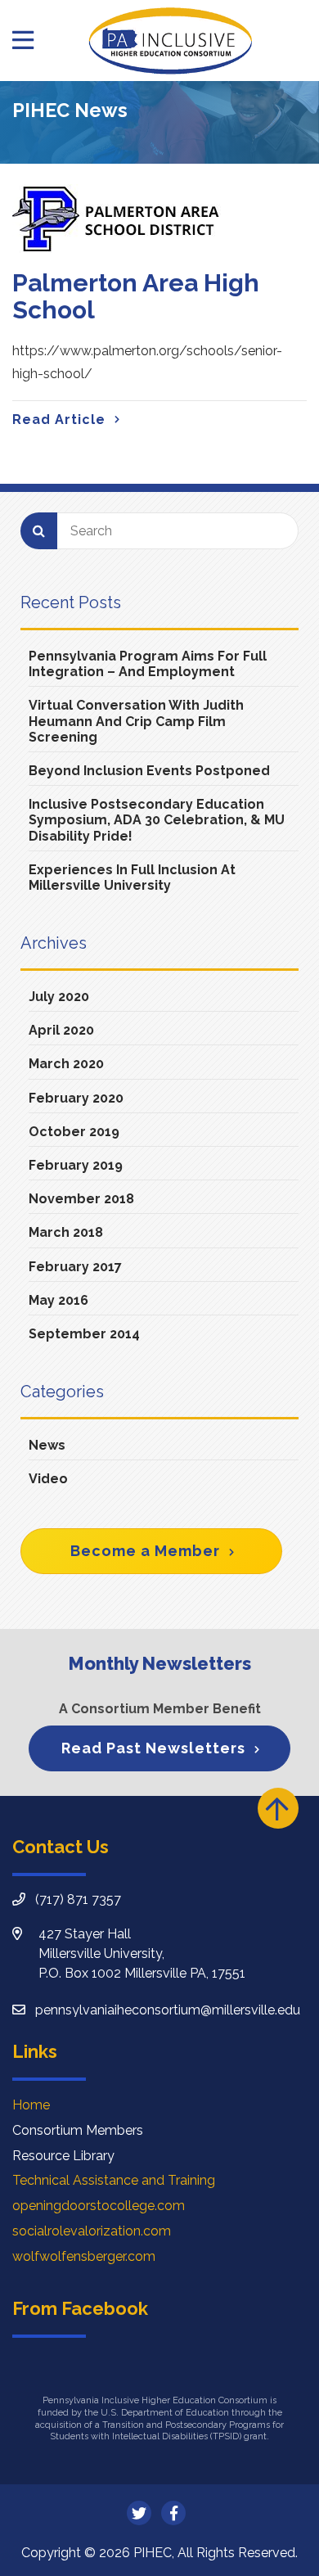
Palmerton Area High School (136, 296)
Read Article (59, 420)
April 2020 (61, 1030)
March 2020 (66, 1064)
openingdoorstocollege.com (99, 2206)
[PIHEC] (170, 41)
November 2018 (81, 1199)
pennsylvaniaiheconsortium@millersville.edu (168, 2010)
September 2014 (84, 1334)
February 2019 (76, 1165)
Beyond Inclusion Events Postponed (149, 771)
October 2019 (74, 1132)
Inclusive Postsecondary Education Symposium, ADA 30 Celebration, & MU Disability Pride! (157, 820)
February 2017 (75, 1267)
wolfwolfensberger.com (84, 2256)
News (47, 1445)
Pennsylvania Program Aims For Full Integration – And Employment (148, 664)
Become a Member (145, 1551)
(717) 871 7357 (78, 1899)
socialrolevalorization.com (92, 2231)
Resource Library (63, 2156)
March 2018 (66, 1232)
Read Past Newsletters (153, 1748)
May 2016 (58, 1300)
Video (48, 1479)
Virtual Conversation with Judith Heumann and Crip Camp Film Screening (136, 721)
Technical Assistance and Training (114, 2180)
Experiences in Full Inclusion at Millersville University (132, 877)
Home (31, 2105)
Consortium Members (78, 2130)
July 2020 (59, 997)
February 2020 (76, 1098)
